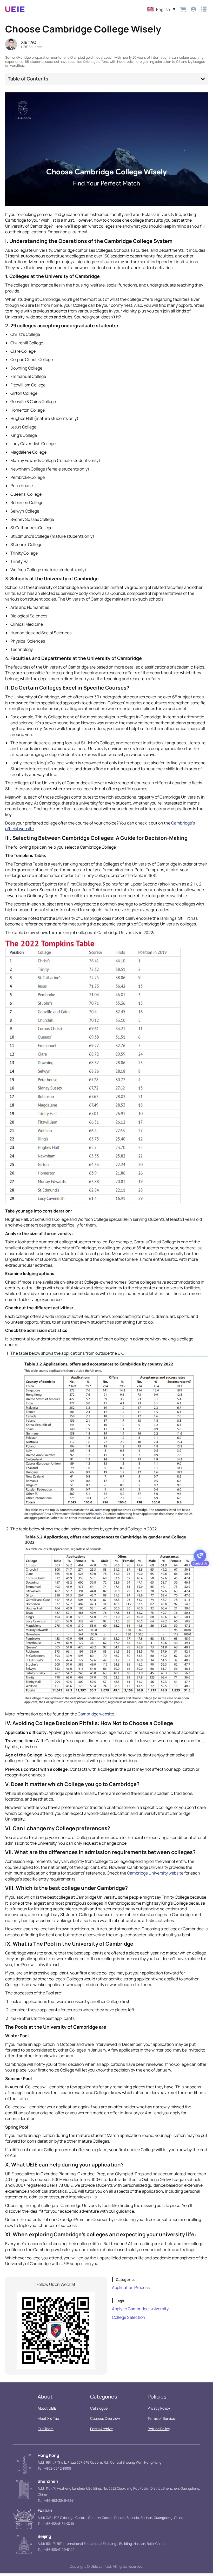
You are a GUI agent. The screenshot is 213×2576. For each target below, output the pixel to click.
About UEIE (47, 2408)
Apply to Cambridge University (140, 2309)
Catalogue (99, 2408)
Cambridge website (96, 1714)
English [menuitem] (163, 9)
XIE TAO (29, 42)
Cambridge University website (155, 1873)
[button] (203, 79)
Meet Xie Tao (48, 2418)
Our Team (46, 2429)
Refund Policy (159, 2429)
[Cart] (183, 9)
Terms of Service (161, 2418)
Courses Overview (105, 2418)
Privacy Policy (159, 2408)
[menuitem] (161, 9)
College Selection (129, 2317)
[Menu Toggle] (204, 9)
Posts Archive (101, 2429)
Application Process (131, 2287)
